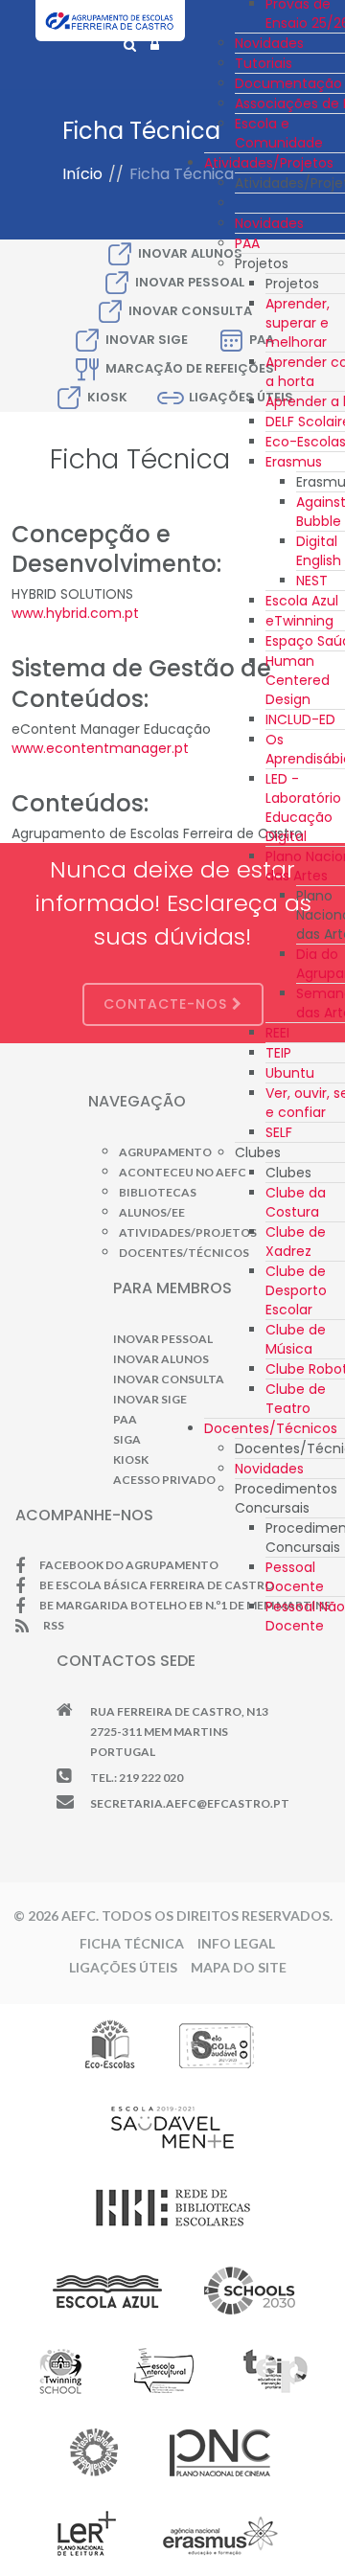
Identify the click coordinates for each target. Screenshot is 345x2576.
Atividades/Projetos (269, 163)
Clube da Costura (296, 1202)
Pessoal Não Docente (305, 1616)
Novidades (269, 43)
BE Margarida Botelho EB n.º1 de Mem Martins (185, 1605)
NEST (312, 581)
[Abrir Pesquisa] (130, 45)
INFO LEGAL (236, 1943)
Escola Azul (302, 601)
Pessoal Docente (295, 1577)
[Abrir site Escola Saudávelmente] (173, 2126)
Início (82, 174)
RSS (54, 1625)
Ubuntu (290, 1073)
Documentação (288, 83)
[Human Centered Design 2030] (250, 2290)
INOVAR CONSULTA (169, 1379)
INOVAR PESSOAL (163, 1339)
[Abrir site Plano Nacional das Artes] (94, 2452)
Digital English (319, 551)
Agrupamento (165, 1152)
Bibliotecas (158, 1192)
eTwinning (299, 621)
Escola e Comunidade (279, 133)
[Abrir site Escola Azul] (108, 2290)
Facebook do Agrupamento (129, 1565)
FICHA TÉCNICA (132, 1943)
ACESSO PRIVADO (164, 1480)
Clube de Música (296, 1339)
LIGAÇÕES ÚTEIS (123, 1967)
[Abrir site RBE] (172, 2207)
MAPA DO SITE (239, 1967)
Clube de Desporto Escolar (296, 1290)
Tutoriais (264, 63)
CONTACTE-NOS (168, 1004)
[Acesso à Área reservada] (155, 45)
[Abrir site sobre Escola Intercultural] (163, 2371)
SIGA (127, 1439)
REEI (277, 1033)
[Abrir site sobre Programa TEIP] (275, 2371)
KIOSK (107, 397)
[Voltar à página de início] (110, 30)
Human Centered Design (298, 680)
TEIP (278, 1053)
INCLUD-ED (300, 719)
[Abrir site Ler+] (87, 2534)
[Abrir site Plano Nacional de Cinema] (220, 2452)
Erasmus (294, 462)
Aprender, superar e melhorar (298, 323)
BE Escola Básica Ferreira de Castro (157, 1585)
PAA (247, 243)
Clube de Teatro (296, 1399)
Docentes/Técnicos (271, 1428)
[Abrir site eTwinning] (60, 2371)
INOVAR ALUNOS (161, 1359)
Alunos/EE (152, 1212)
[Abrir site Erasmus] (221, 2534)
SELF (279, 1132)
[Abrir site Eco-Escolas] (110, 2044)
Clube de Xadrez (296, 1242)
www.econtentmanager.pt (100, 748)
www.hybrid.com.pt (75, 613)
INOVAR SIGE (147, 340)
